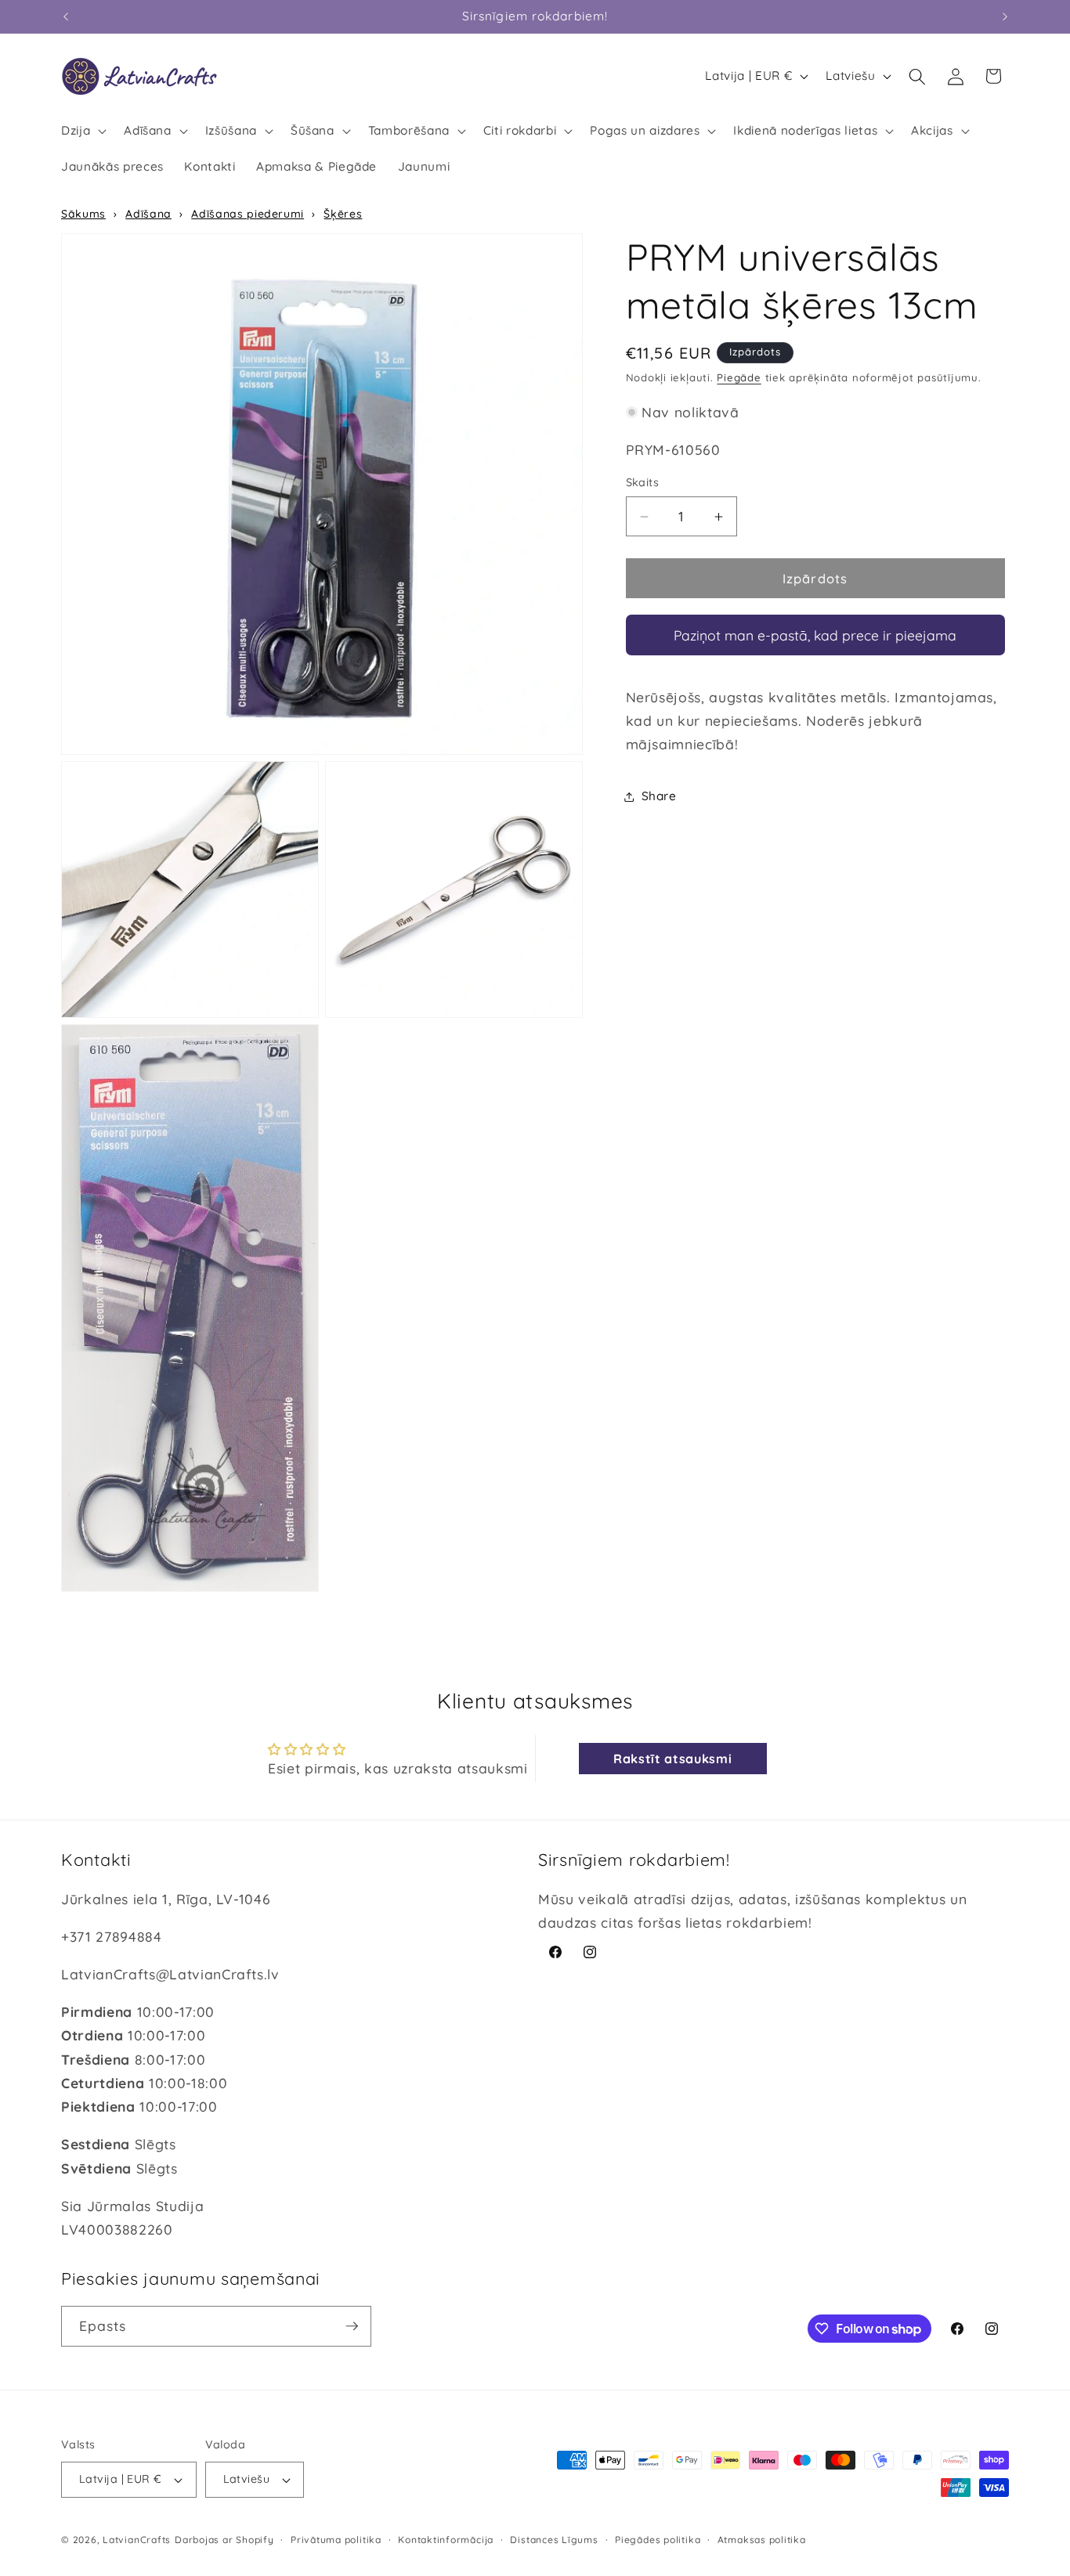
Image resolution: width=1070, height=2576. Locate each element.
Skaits (643, 483)
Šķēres (343, 214)
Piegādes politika (658, 2540)
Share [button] (659, 796)
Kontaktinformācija (446, 2540)
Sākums (83, 214)
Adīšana (148, 214)
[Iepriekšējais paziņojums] (66, 16)
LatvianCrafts (137, 2540)
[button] (82, 131)
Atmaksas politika (762, 2540)
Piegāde (739, 378)
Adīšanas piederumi (248, 214)
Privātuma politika (336, 2540)
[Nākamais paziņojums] (1005, 16)
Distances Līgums (554, 2540)
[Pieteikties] (352, 2326)
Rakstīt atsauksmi (672, 1759)
